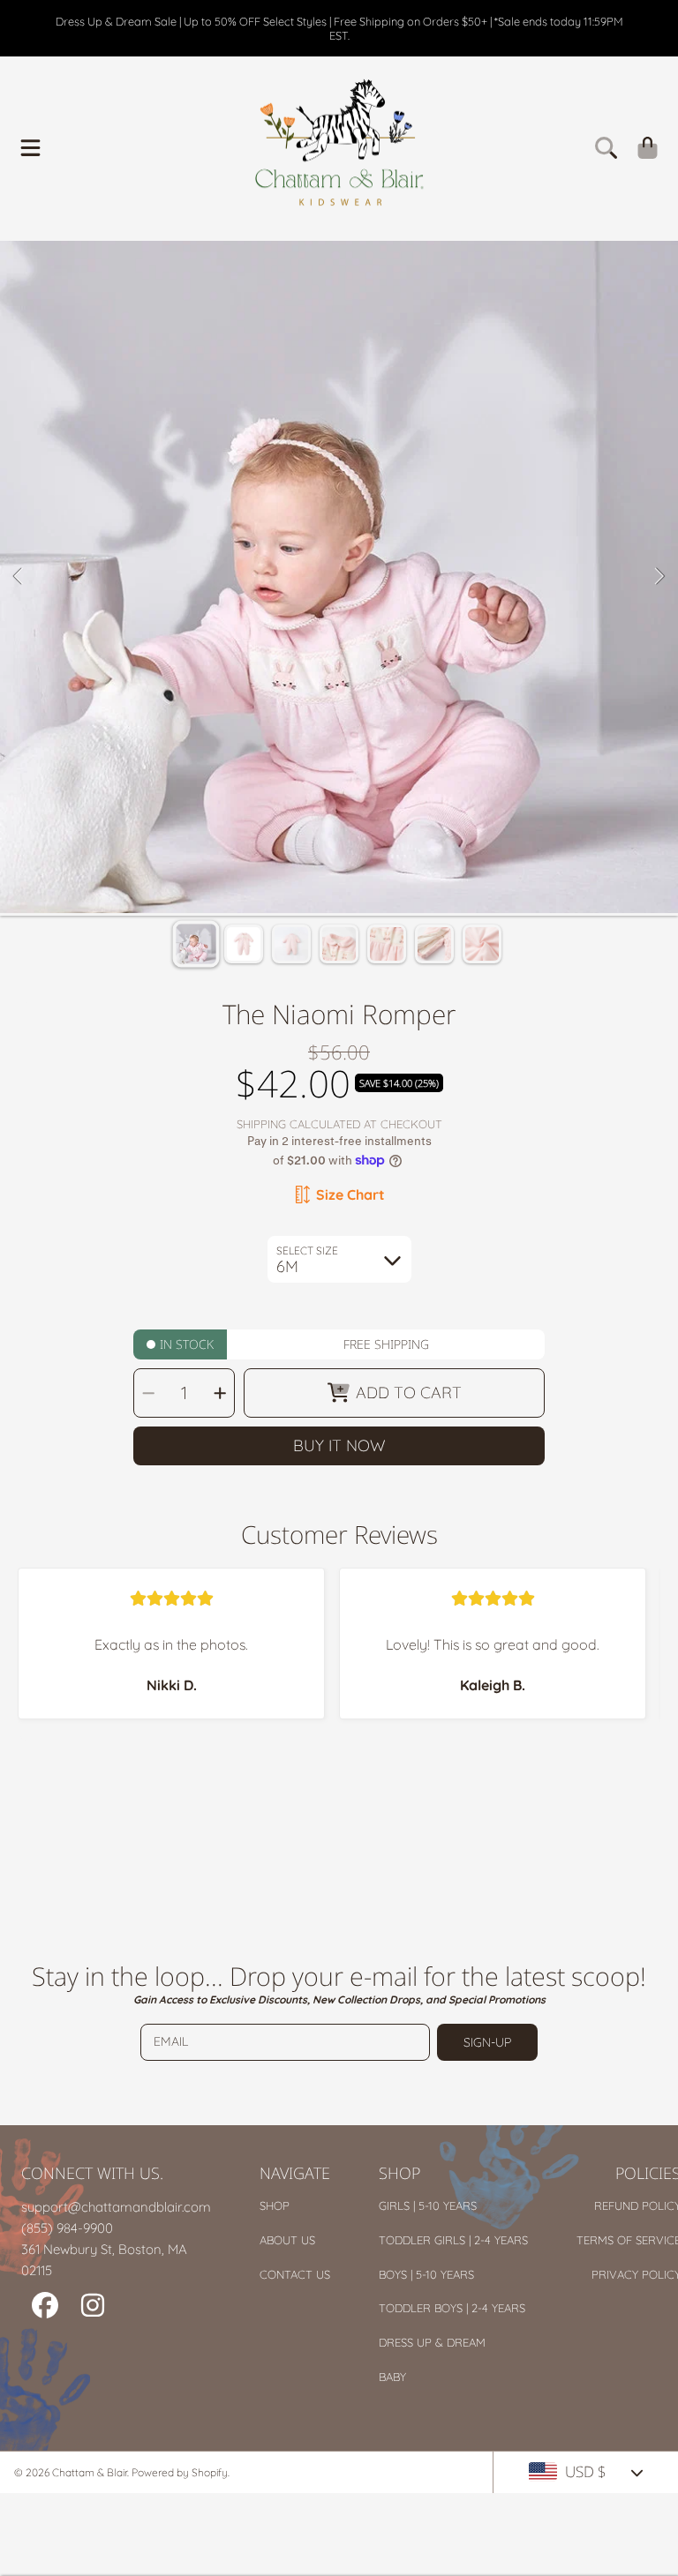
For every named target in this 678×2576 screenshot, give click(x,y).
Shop (275, 2205)
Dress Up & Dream (432, 2342)
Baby (392, 2377)
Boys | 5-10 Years (426, 2274)
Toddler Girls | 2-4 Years (453, 2240)
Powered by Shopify (180, 2472)
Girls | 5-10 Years (428, 2205)
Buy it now (339, 1445)
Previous (19, 577)
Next (659, 577)
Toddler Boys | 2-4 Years (452, 2308)
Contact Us (295, 2274)
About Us (287, 2240)
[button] (31, 147)
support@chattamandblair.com (116, 2207)
